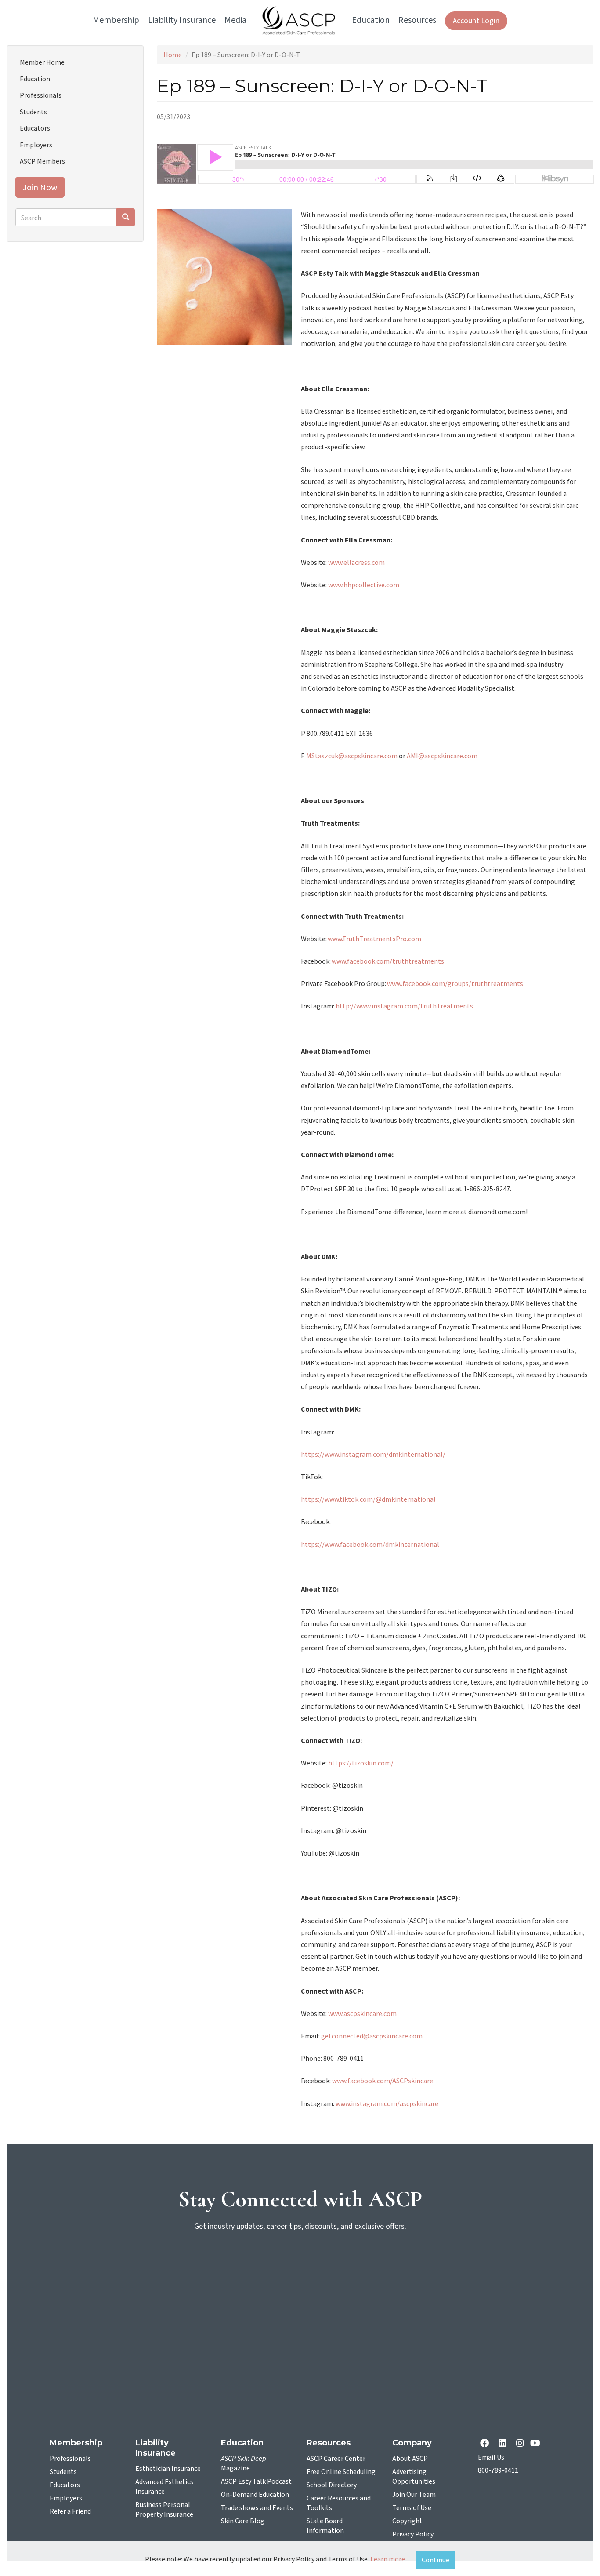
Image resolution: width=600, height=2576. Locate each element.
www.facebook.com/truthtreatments (389, 961)
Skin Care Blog (243, 2521)
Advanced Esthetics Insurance (164, 2487)
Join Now (40, 187)
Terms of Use (412, 2508)
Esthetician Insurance (168, 2469)
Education (35, 79)
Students (33, 112)
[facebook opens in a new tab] (486, 2444)
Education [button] (371, 20)
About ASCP (410, 2459)
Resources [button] (417, 20)
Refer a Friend (70, 2511)
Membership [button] (116, 20)
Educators (35, 128)
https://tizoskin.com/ (361, 1763)
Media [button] (235, 20)
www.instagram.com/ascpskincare (387, 2103)
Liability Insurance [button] (182, 20)
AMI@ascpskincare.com (442, 756)
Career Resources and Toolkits (339, 2503)
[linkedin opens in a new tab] (504, 2444)
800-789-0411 (498, 2470)
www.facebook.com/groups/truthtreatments (456, 983)
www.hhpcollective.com (364, 585)
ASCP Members (42, 161)
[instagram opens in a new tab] (520, 2444)
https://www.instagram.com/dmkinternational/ (373, 1454)
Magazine (244, 2463)
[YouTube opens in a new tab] (537, 2444)
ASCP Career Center (336, 2459)
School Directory (332, 2485)
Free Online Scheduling (341, 2472)
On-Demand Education (255, 2495)
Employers (36, 145)
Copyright (407, 2521)
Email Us (491, 2457)
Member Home (42, 62)
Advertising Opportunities (414, 2477)
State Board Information (325, 2526)
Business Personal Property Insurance (164, 2510)
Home (173, 55)
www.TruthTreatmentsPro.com (375, 939)
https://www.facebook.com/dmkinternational (370, 1544)
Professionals (41, 95)
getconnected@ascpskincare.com (372, 2036)
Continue (436, 2560)
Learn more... (390, 2559)
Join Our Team (414, 2495)
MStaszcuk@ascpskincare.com (352, 756)
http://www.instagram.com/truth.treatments (404, 1006)
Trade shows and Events (257, 2508)
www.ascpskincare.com (362, 2013)
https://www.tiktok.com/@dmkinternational (368, 1499)
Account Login (476, 21)
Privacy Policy (413, 2534)
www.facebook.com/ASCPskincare (383, 2081)
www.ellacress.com (356, 562)
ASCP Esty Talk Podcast (256, 2481)
